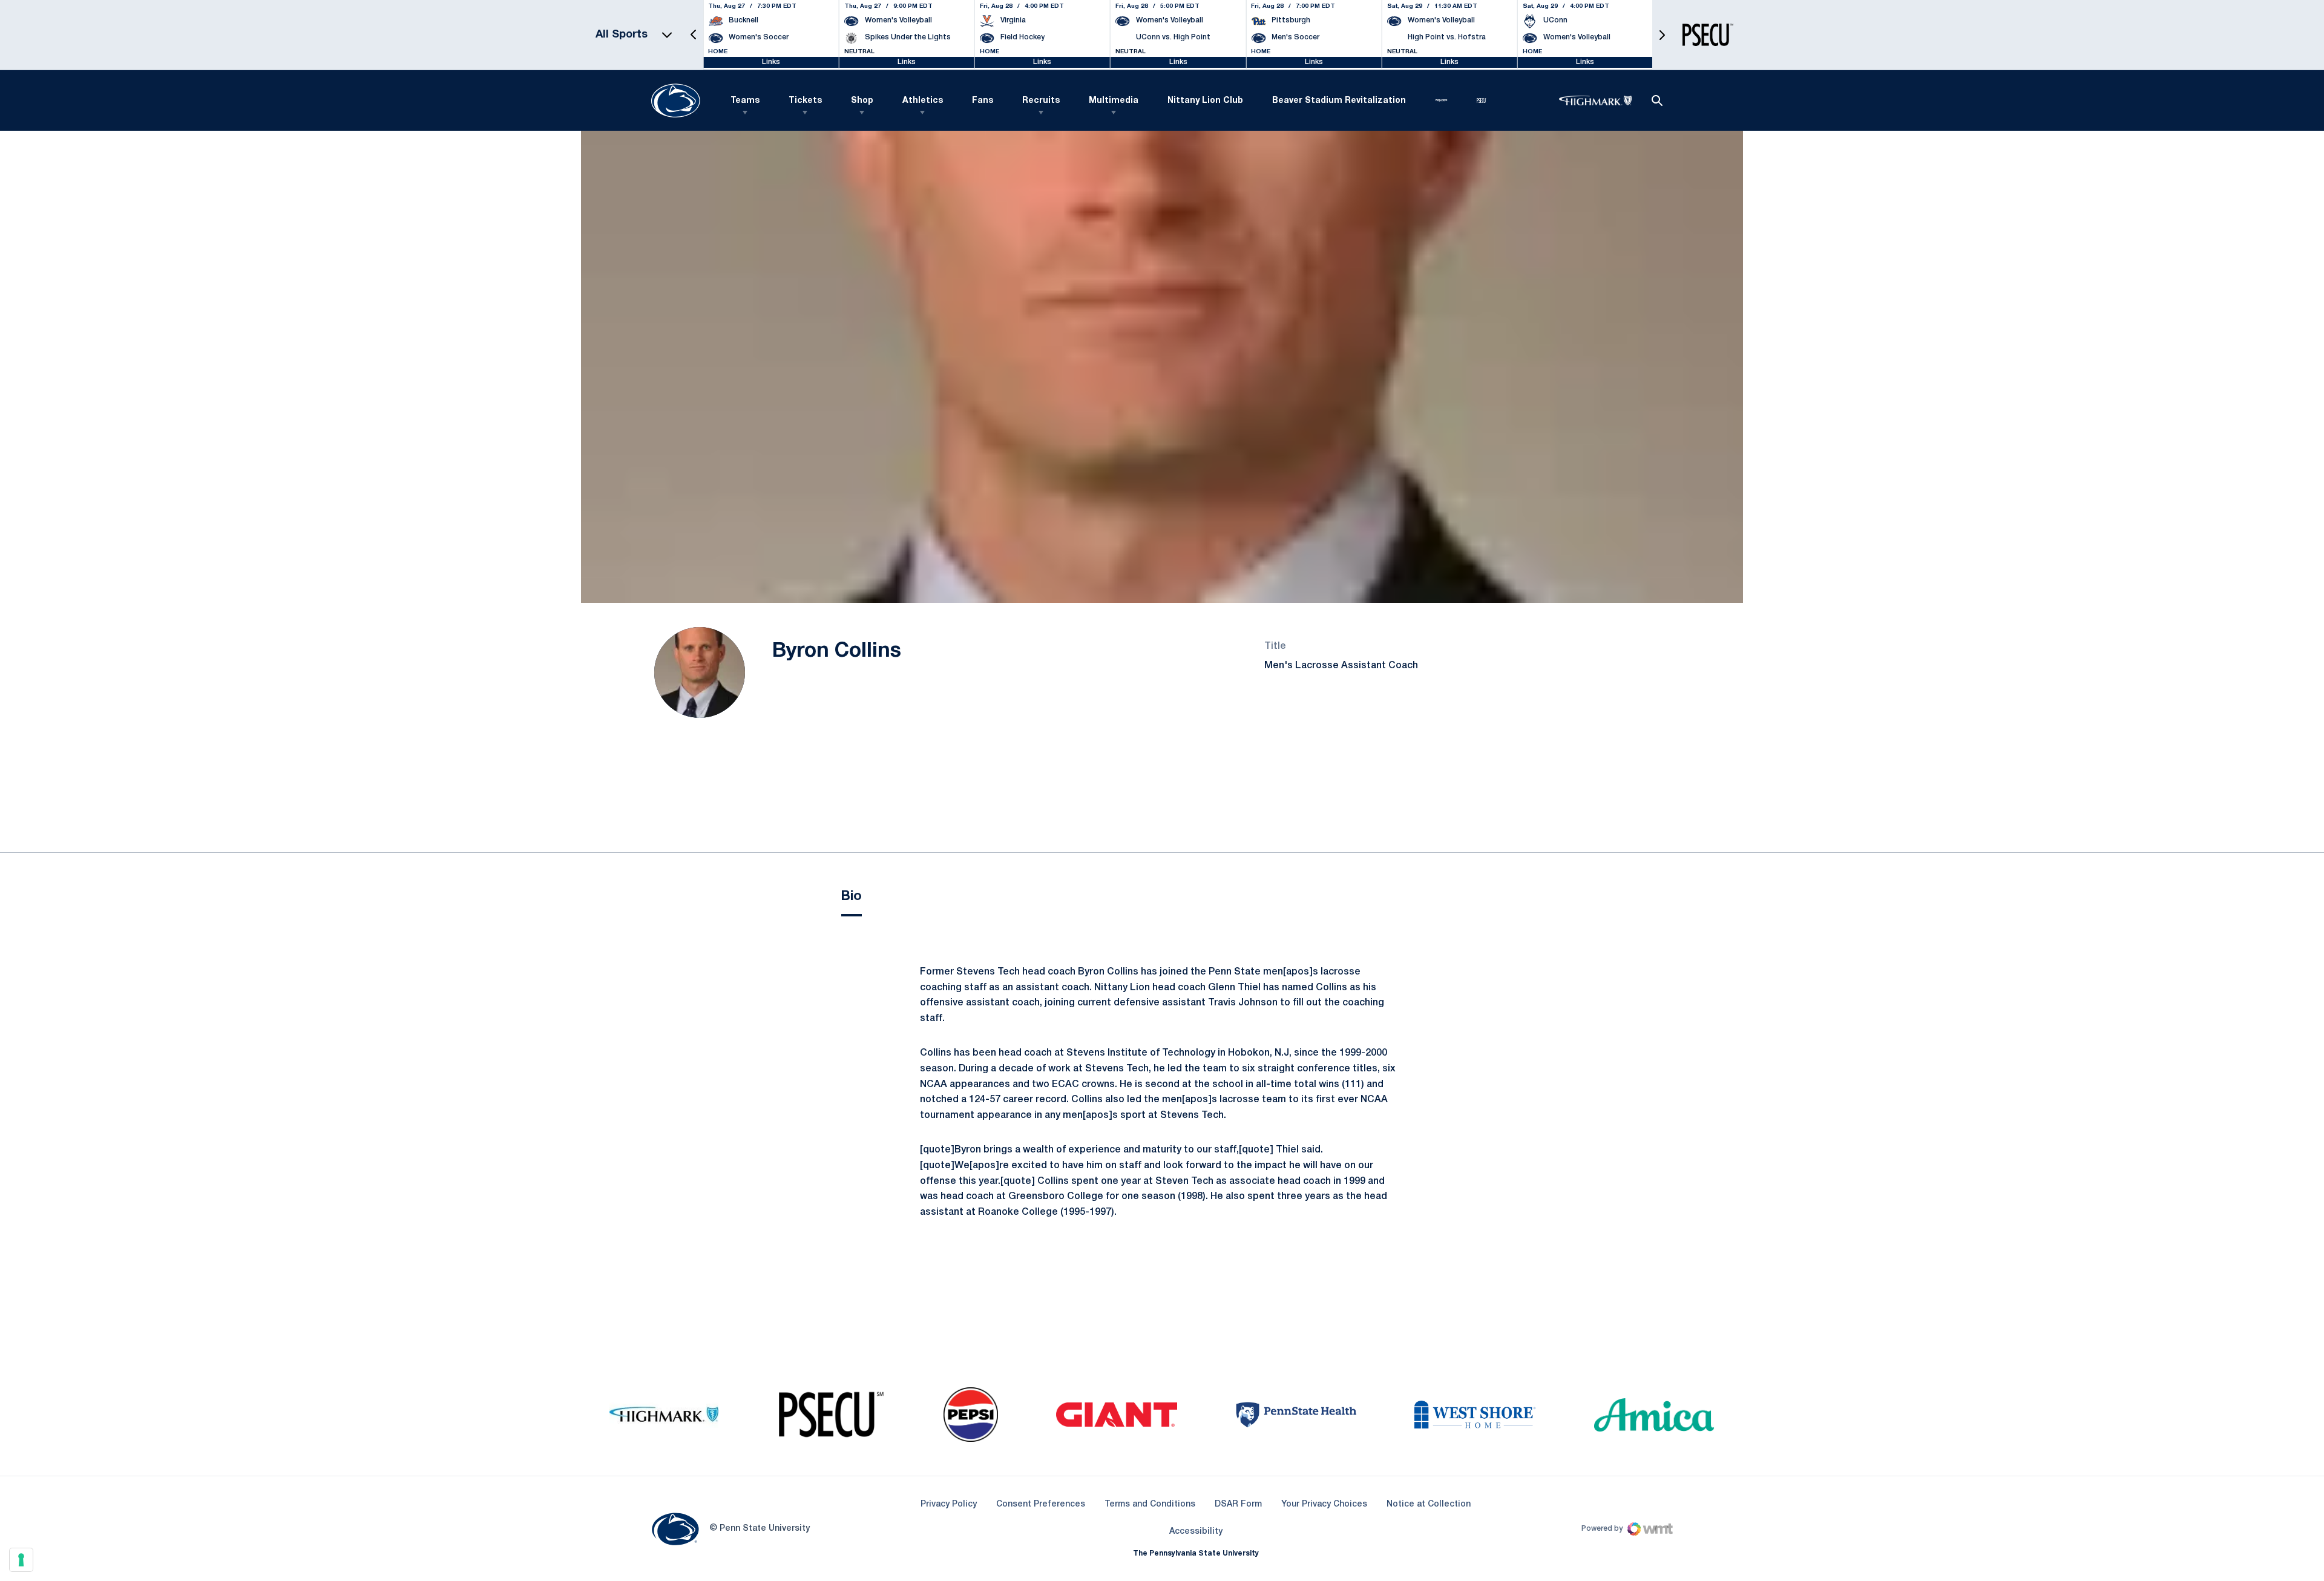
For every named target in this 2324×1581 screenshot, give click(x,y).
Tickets (805, 101)
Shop (862, 101)
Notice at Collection (1429, 1504)
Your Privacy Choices (1324, 1504)
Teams (745, 101)
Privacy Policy (949, 1504)
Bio (852, 896)
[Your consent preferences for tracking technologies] (21, 1560)
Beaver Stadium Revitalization (1339, 101)
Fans (983, 101)
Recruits (1041, 101)
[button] (694, 35)
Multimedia (1114, 101)
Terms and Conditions (1150, 1504)
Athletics (923, 101)
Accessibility (1196, 1531)
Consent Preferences (1041, 1504)
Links (771, 62)
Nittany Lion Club (1205, 101)
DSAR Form (1238, 1504)
